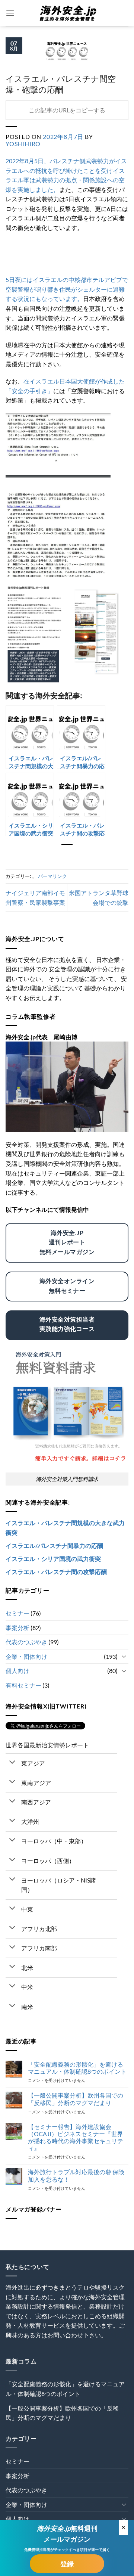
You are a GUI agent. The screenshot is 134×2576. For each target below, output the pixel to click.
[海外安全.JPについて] (67, 1086)
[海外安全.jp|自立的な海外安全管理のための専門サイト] (67, 13)
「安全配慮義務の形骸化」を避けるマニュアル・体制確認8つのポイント (77, 2068)
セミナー (17, 1613)
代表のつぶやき (26, 1642)
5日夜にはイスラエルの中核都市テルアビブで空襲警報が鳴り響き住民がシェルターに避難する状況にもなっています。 (67, 289)
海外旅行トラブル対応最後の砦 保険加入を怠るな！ (76, 2175)
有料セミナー (23, 1685)
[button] (10, 13)
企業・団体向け (26, 1656)
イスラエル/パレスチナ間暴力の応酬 (54, 1545)
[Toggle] (124, 1656)
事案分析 (17, 1628)
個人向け (17, 1671)
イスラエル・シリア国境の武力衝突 (53, 1559)
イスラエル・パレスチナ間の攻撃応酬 (56, 1572)
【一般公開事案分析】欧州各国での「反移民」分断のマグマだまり (76, 2099)
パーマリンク (52, 876)
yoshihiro (23, 144)
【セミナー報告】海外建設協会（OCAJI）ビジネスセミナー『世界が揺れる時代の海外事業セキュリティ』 (76, 2137)
